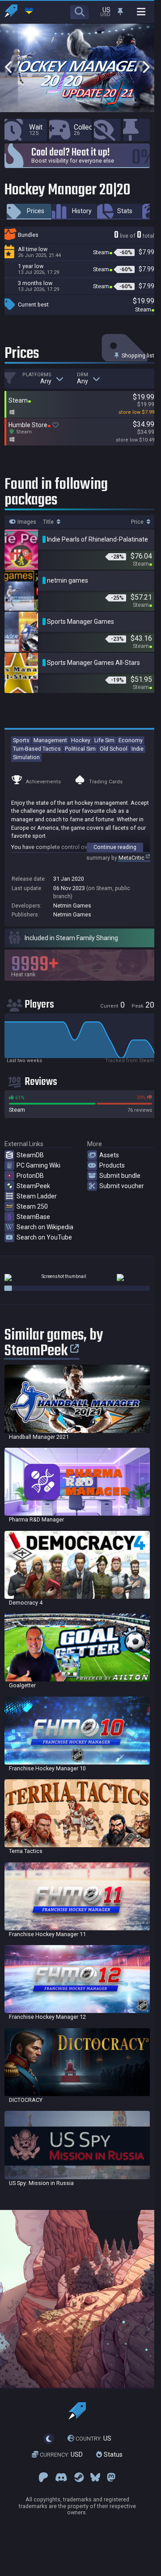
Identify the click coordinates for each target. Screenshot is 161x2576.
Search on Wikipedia (45, 1227)
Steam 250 (32, 1206)
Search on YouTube (44, 1237)
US (93, 2438)
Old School (114, 749)
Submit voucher (122, 1186)
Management (50, 740)
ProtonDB (30, 1176)
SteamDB (30, 1155)
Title (49, 522)
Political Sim (80, 749)
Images (26, 522)
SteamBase (33, 1217)
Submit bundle (120, 1176)
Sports (21, 740)
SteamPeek (33, 1186)
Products (112, 1165)
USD (61, 2454)
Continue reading (115, 847)
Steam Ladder (37, 1196)
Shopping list (137, 355)
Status (112, 2454)
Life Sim (104, 740)
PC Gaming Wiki (38, 1165)
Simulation (26, 757)
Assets (109, 1155)
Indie (138, 749)
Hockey (81, 740)
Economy (131, 740)
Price (138, 522)
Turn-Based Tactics (37, 749)
